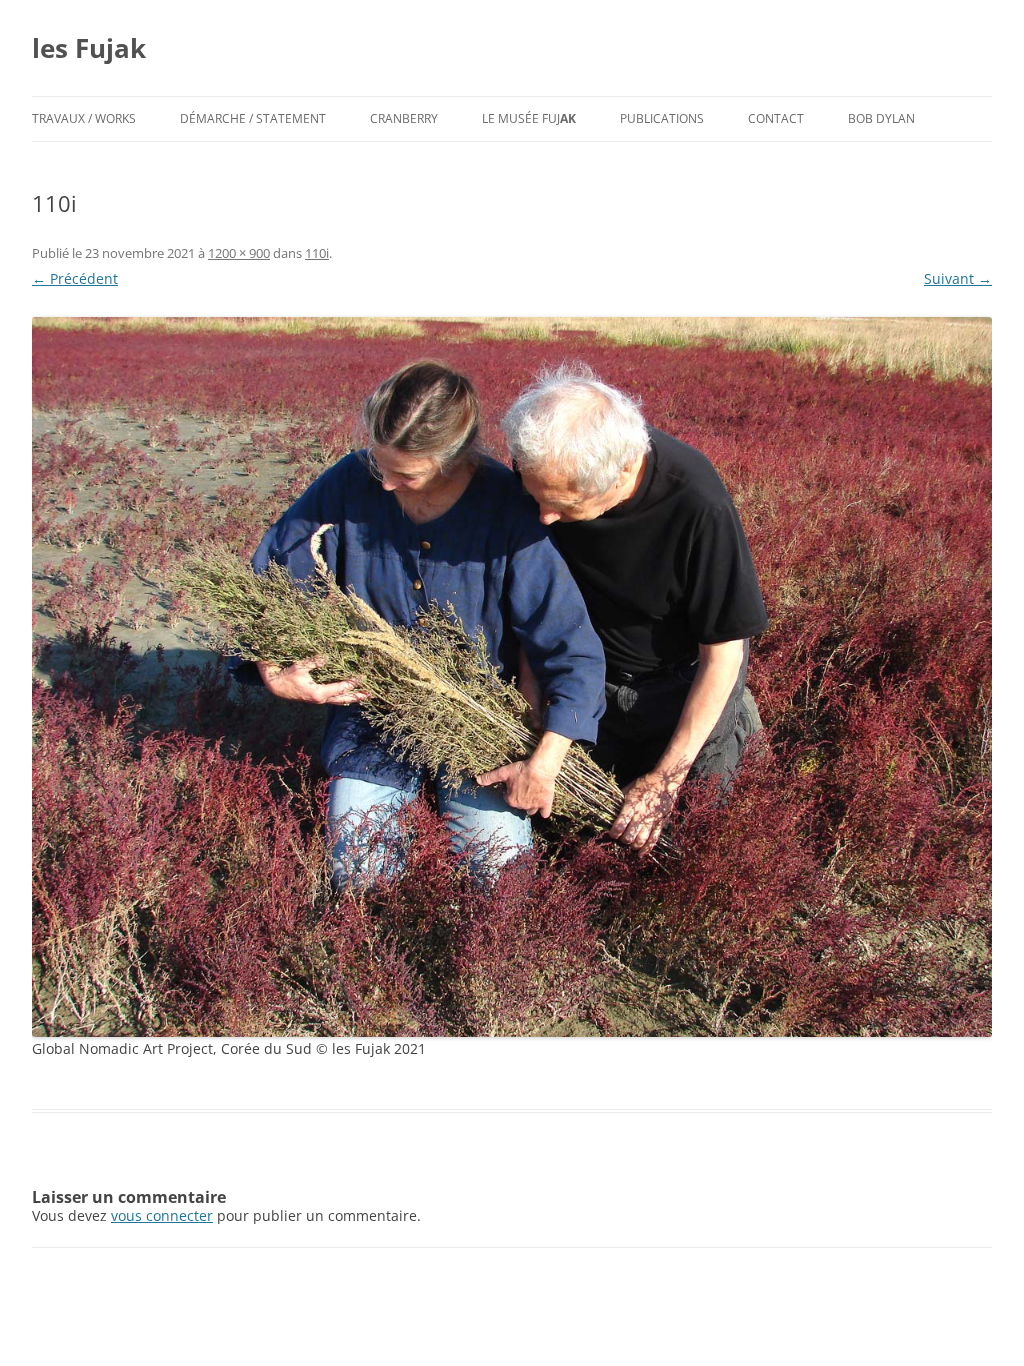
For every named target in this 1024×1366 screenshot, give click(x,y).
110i (317, 253)
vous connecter (162, 1215)
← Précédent (75, 278)
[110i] (512, 677)
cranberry (404, 118)
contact (776, 118)
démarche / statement (253, 118)
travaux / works (84, 118)
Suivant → (958, 278)
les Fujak (89, 48)
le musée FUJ (529, 118)
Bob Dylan (881, 118)
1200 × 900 (239, 253)
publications (662, 118)
